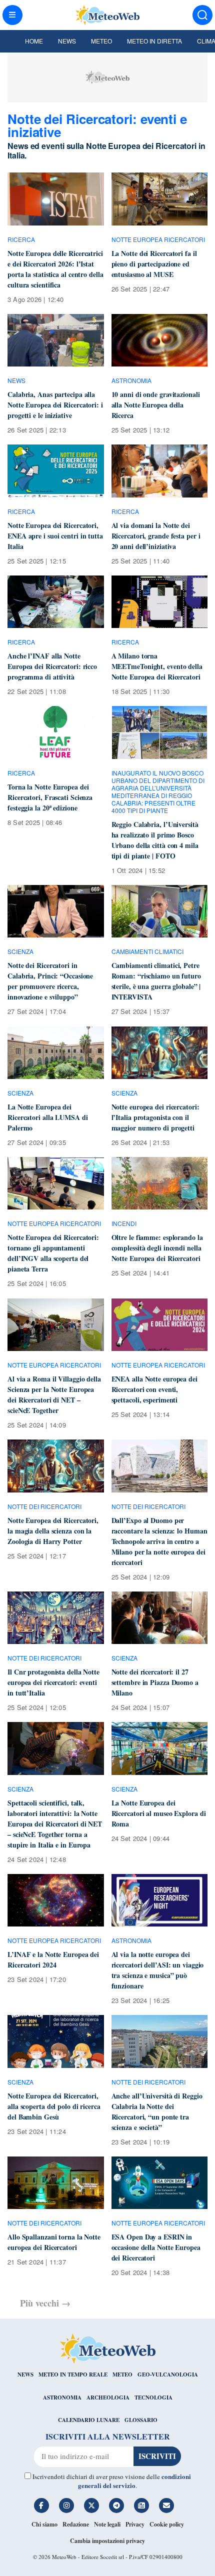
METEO (122, 2374)
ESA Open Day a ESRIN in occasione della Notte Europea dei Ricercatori (156, 2247)
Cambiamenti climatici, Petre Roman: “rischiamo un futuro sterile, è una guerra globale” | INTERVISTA (156, 981)
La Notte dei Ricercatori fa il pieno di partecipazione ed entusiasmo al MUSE (154, 264)
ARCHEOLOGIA (108, 2397)
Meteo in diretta (154, 41)
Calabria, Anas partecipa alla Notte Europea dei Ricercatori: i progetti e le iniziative (55, 405)
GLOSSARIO (141, 2420)
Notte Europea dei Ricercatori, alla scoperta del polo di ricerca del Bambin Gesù (54, 2106)
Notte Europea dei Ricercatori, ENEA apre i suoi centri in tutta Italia (55, 536)
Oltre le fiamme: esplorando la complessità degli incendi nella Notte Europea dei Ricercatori (157, 1248)
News (67, 41)
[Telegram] (116, 2505)
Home (34, 41)
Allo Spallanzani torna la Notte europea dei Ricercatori (54, 2242)
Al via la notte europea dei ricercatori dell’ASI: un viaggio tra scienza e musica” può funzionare (158, 1970)
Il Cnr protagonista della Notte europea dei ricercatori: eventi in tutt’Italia (53, 1682)
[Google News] (141, 2505)
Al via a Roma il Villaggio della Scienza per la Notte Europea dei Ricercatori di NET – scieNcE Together (54, 1394)
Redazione (76, 2524)
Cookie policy (167, 2524)
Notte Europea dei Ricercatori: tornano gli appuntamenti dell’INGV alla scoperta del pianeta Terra (53, 1253)
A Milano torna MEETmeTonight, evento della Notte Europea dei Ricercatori (157, 666)
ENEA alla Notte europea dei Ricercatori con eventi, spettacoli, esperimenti (154, 1389)
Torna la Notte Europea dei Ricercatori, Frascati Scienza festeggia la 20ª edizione (50, 797)
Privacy (135, 2524)
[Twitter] (91, 2505)
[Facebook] (41, 2505)
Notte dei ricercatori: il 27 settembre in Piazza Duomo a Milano (155, 1682)
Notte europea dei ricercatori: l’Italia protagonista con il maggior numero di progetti (155, 1117)
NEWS (25, 2374)
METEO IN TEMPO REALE (73, 2374)
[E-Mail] (166, 2505)
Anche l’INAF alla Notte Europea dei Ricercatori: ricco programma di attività (52, 666)
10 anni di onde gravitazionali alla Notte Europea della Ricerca (156, 405)
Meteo (101, 41)
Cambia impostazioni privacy (107, 2541)
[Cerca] (202, 15)
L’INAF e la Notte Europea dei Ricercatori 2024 (53, 1959)
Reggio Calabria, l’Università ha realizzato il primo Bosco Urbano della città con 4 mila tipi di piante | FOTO (155, 840)
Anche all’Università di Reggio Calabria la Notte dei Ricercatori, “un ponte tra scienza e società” (157, 2111)
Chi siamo (44, 2524)
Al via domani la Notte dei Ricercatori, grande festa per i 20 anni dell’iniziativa (156, 536)
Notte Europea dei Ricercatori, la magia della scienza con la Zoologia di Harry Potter (53, 1531)
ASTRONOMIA (62, 2397)
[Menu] (12, 15)
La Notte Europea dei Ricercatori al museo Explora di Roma (159, 1813)
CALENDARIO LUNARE (89, 2420)
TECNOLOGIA (153, 2397)
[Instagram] (66, 2505)
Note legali (107, 2524)
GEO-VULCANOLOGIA (168, 2374)
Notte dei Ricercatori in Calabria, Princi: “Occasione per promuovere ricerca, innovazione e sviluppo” (50, 981)
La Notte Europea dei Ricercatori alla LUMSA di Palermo (48, 1117)
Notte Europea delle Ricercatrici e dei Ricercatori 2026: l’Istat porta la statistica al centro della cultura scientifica (55, 269)
